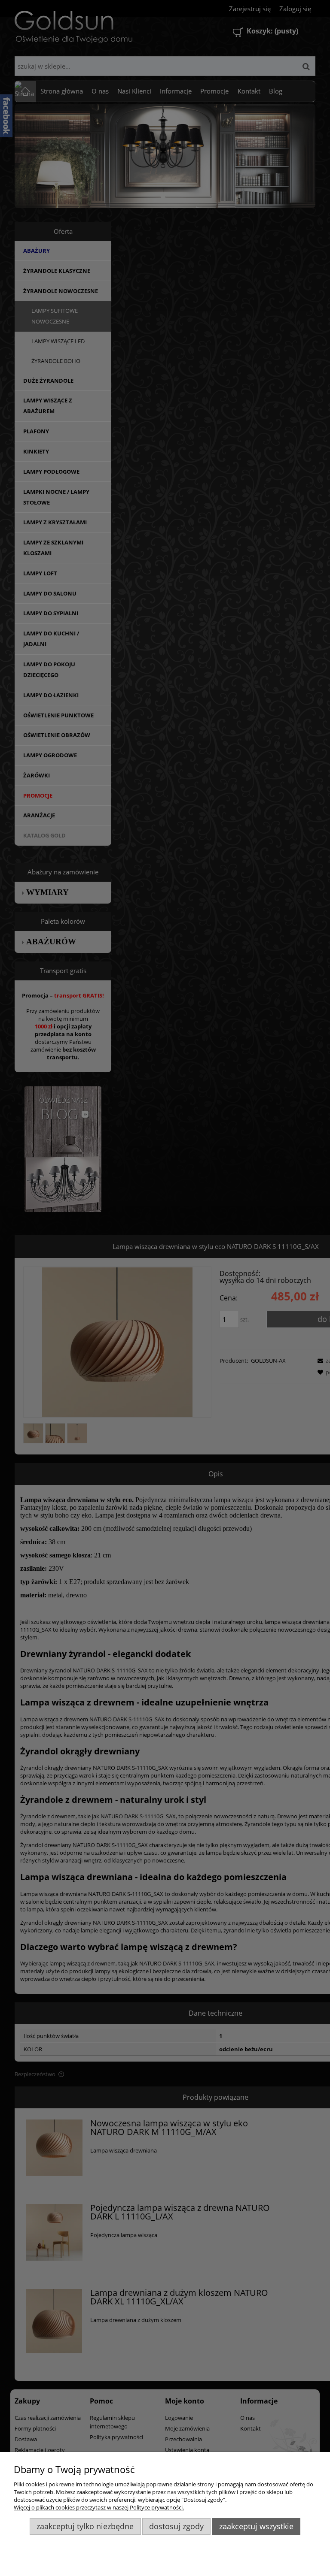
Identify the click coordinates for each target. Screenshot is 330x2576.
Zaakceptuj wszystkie (256, 2526)
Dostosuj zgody (176, 2526)
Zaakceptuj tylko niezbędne (85, 2526)
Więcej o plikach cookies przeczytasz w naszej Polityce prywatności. (99, 2507)
